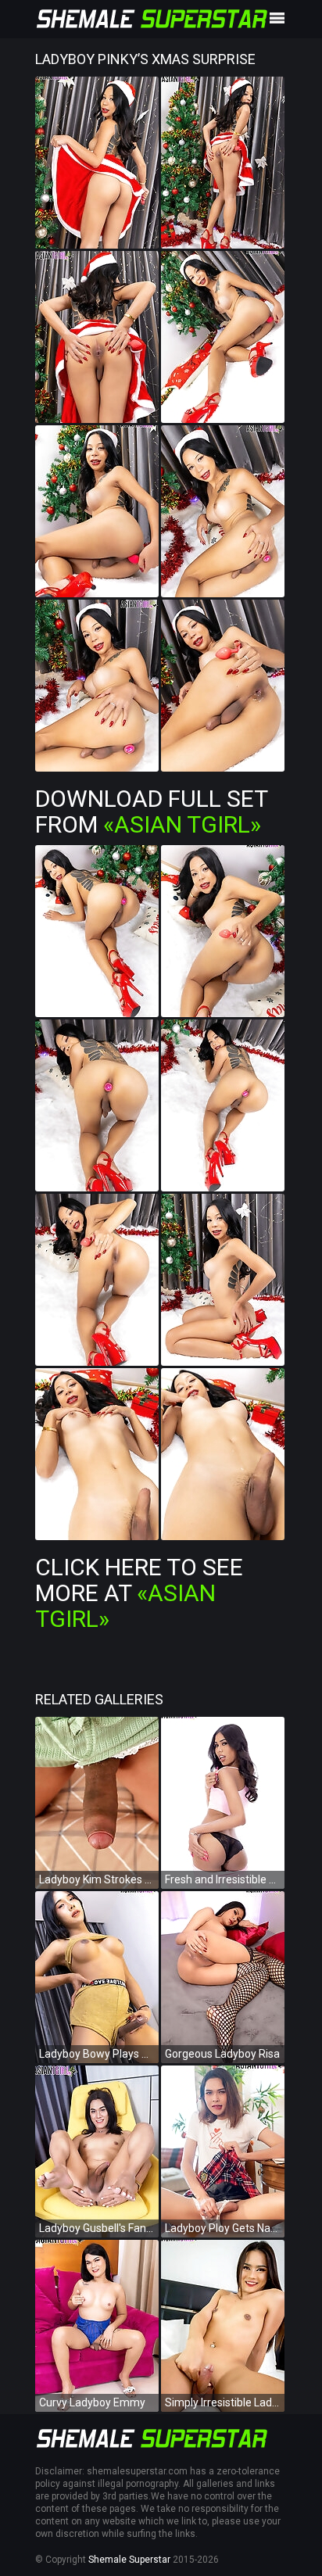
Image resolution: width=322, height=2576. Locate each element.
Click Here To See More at (139, 1593)
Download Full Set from (151, 811)
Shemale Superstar (129, 2560)
